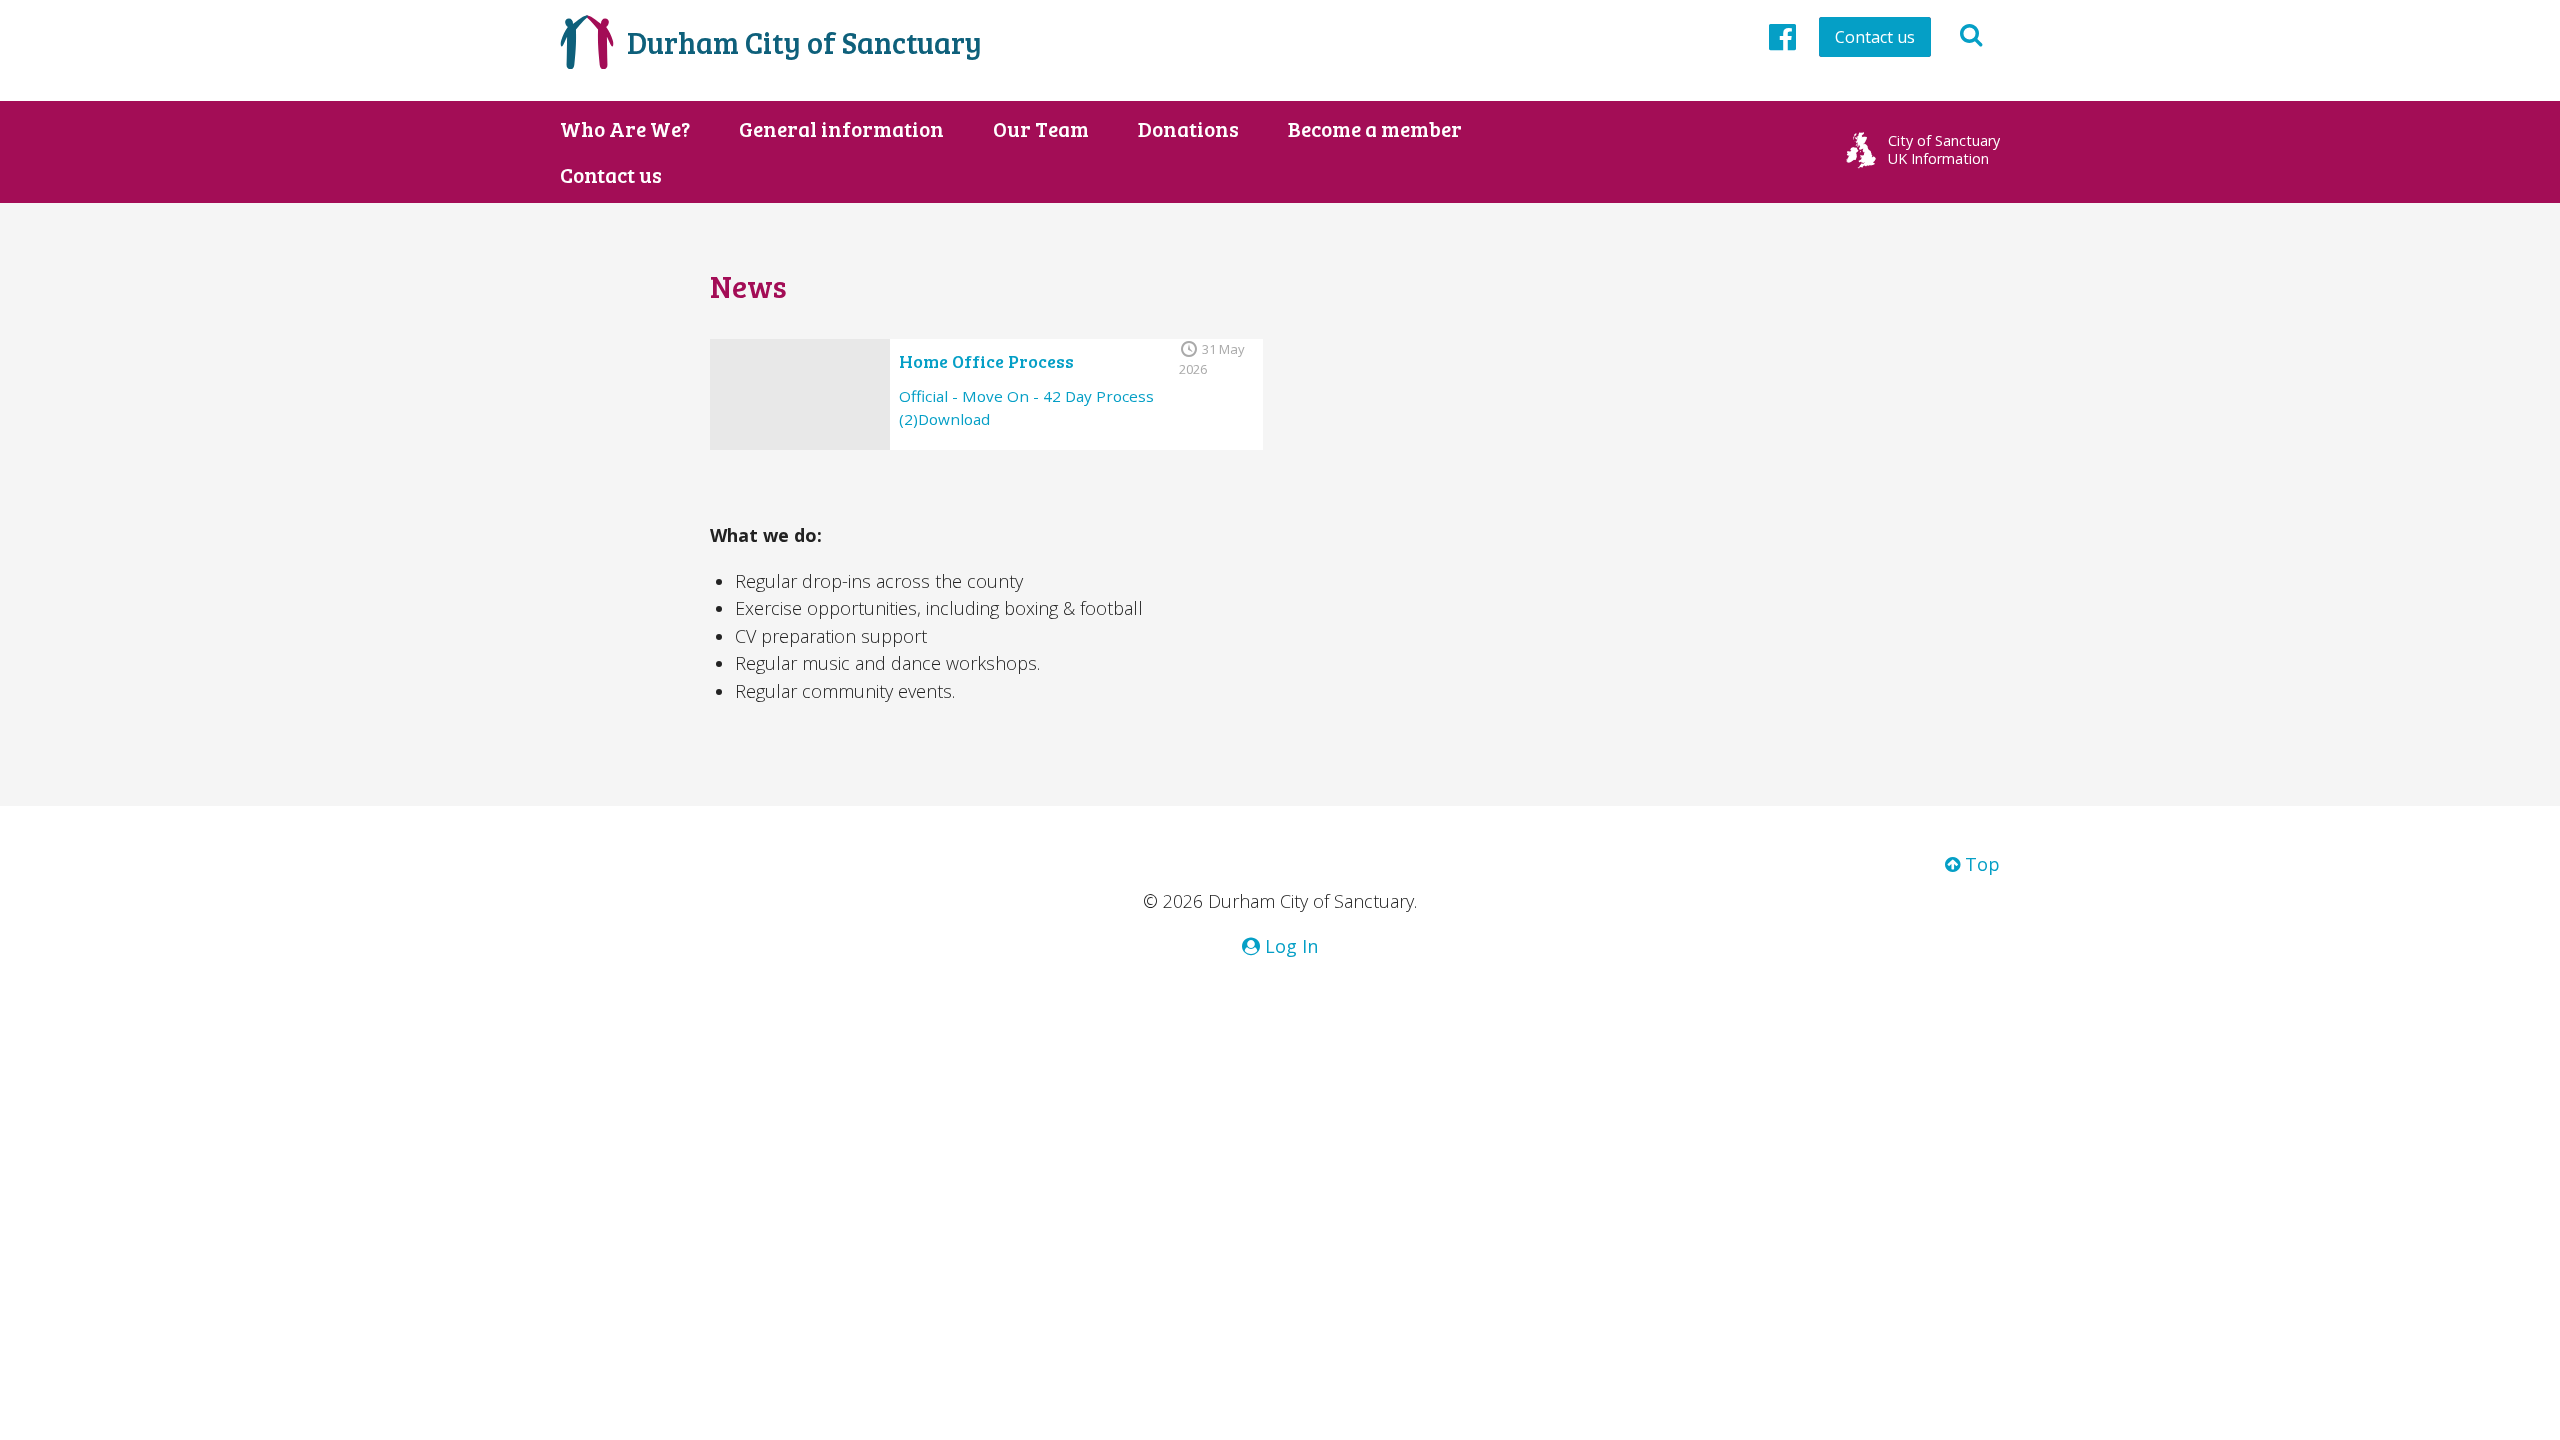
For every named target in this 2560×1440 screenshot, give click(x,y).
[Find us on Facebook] (1782, 36)
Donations (1188, 129)
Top (1980, 864)
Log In (1289, 946)
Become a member (1375, 129)
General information (841, 129)
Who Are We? (625, 129)
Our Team (1041, 129)
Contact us (1875, 37)
